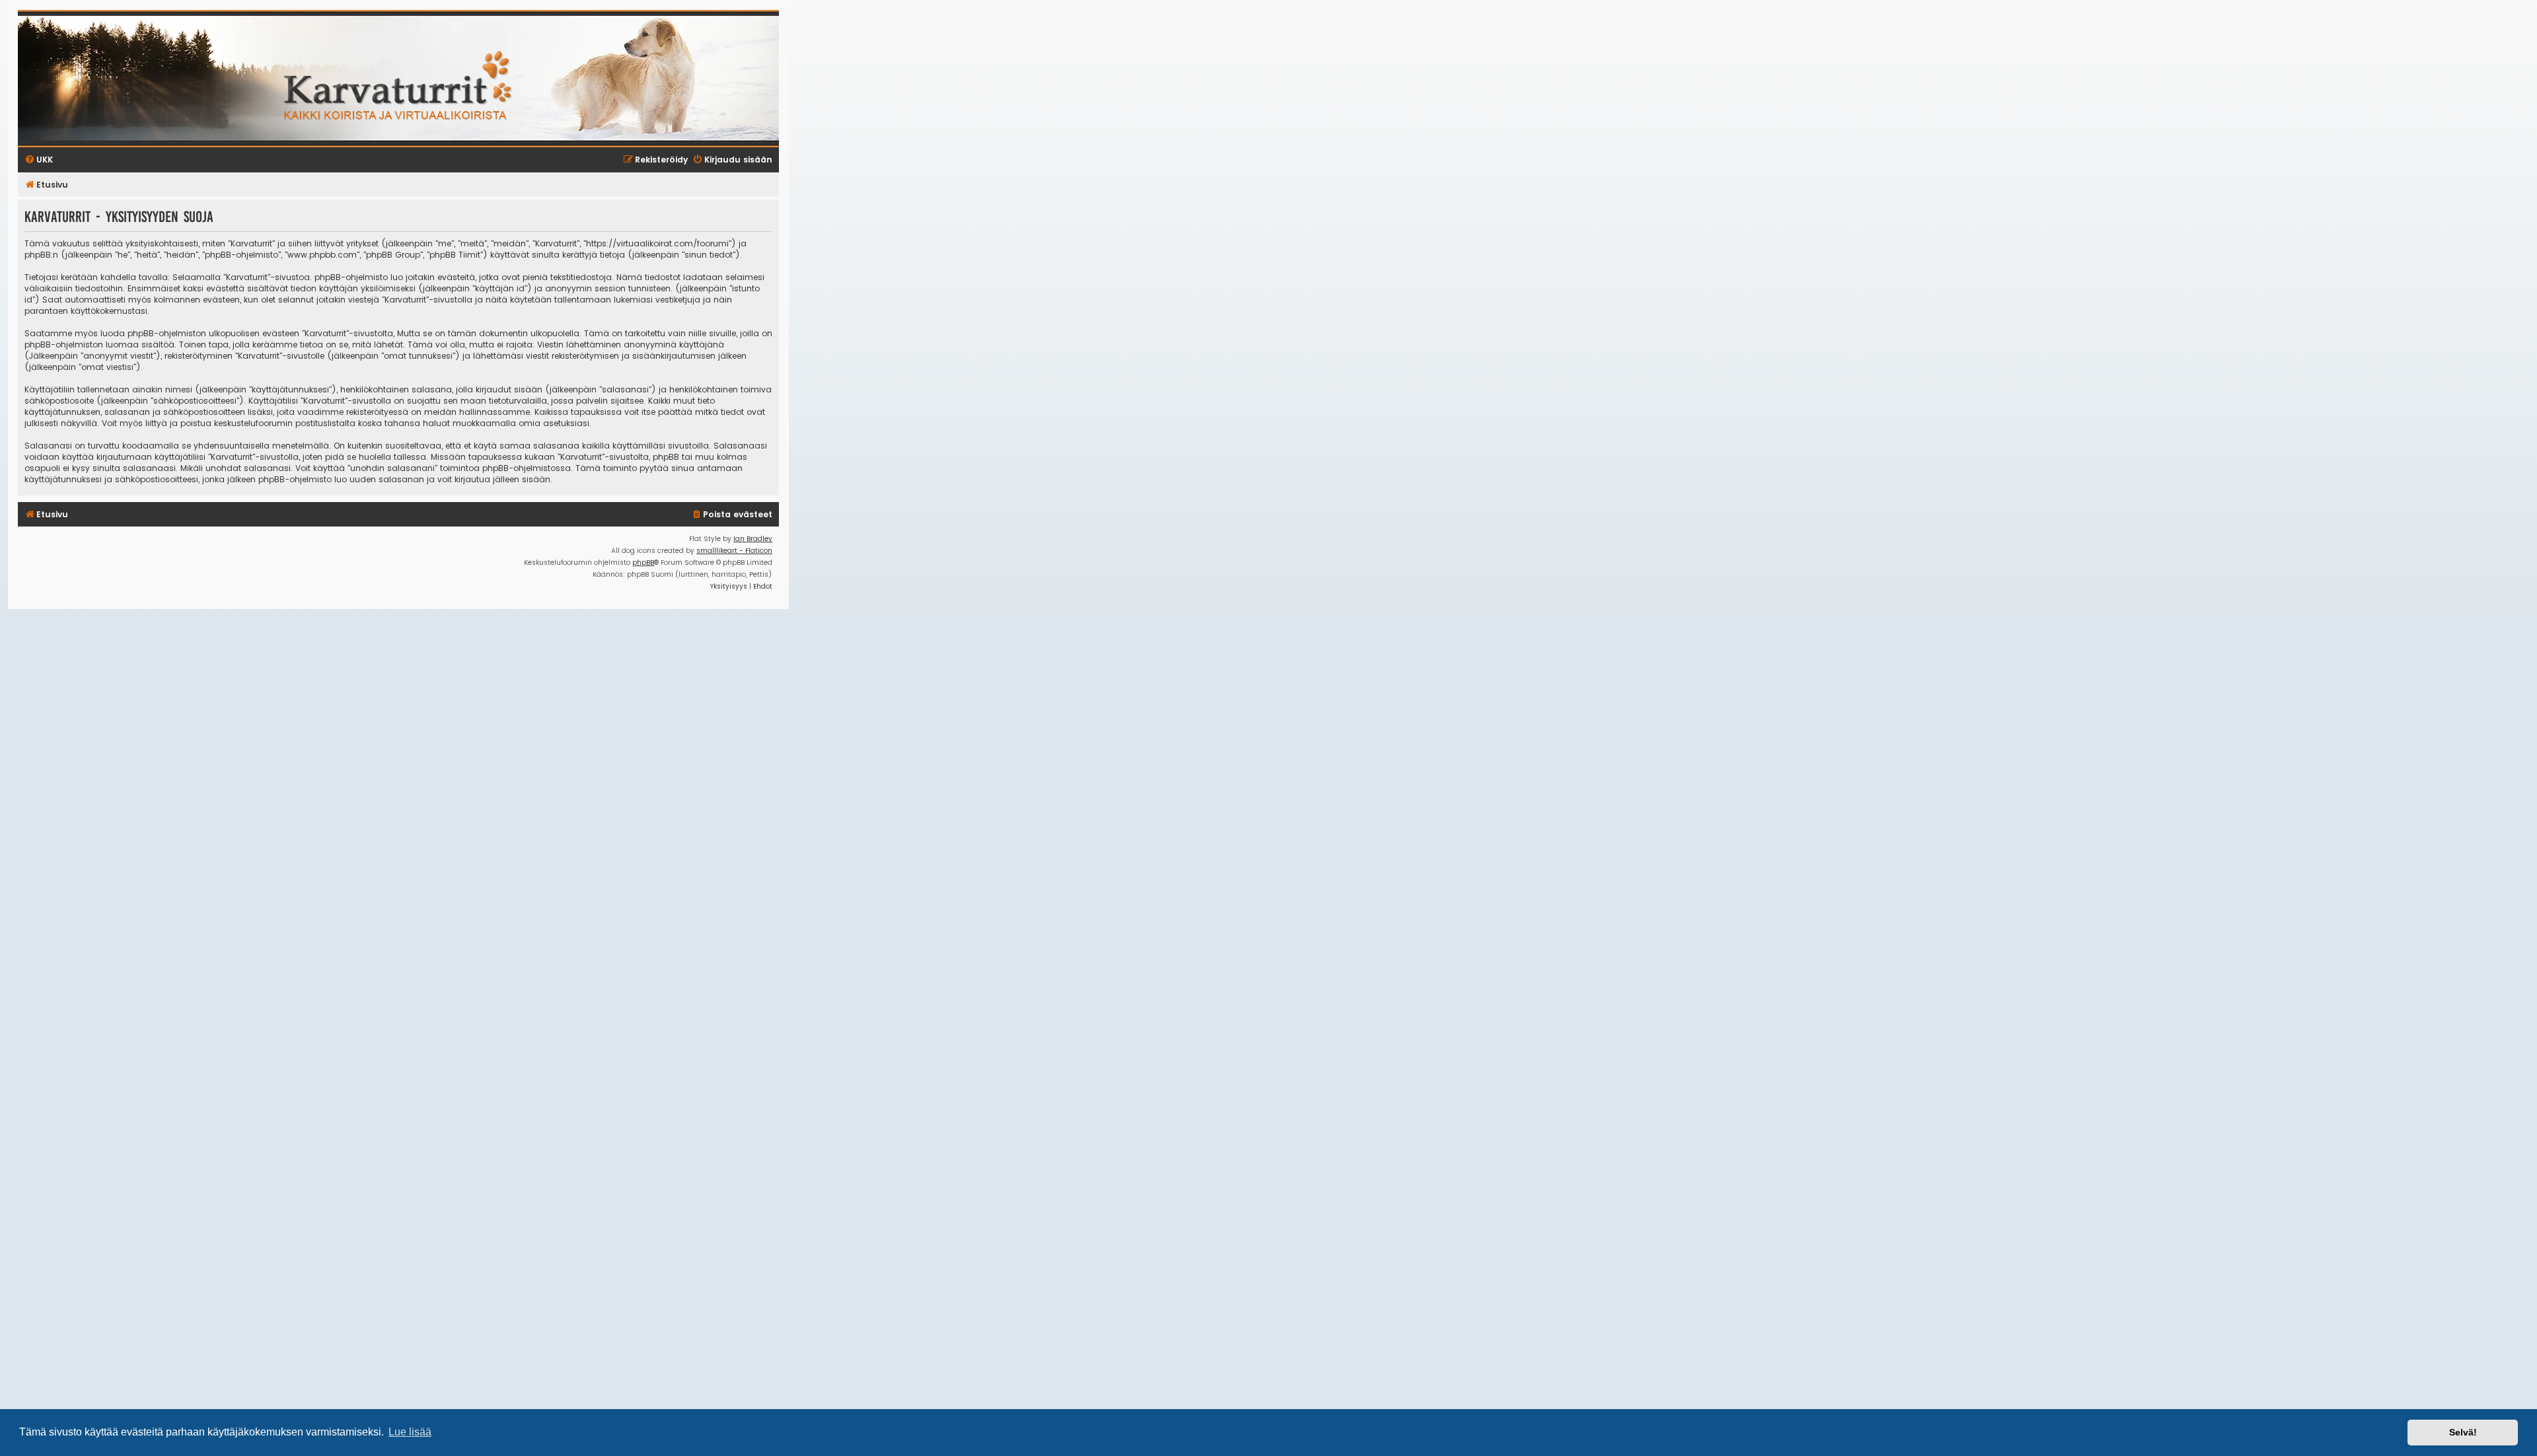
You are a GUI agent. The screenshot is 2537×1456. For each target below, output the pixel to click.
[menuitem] (732, 515)
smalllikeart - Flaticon (734, 551)
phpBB (643, 563)
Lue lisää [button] (410, 1432)
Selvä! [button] (2463, 1432)
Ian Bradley (753, 539)
